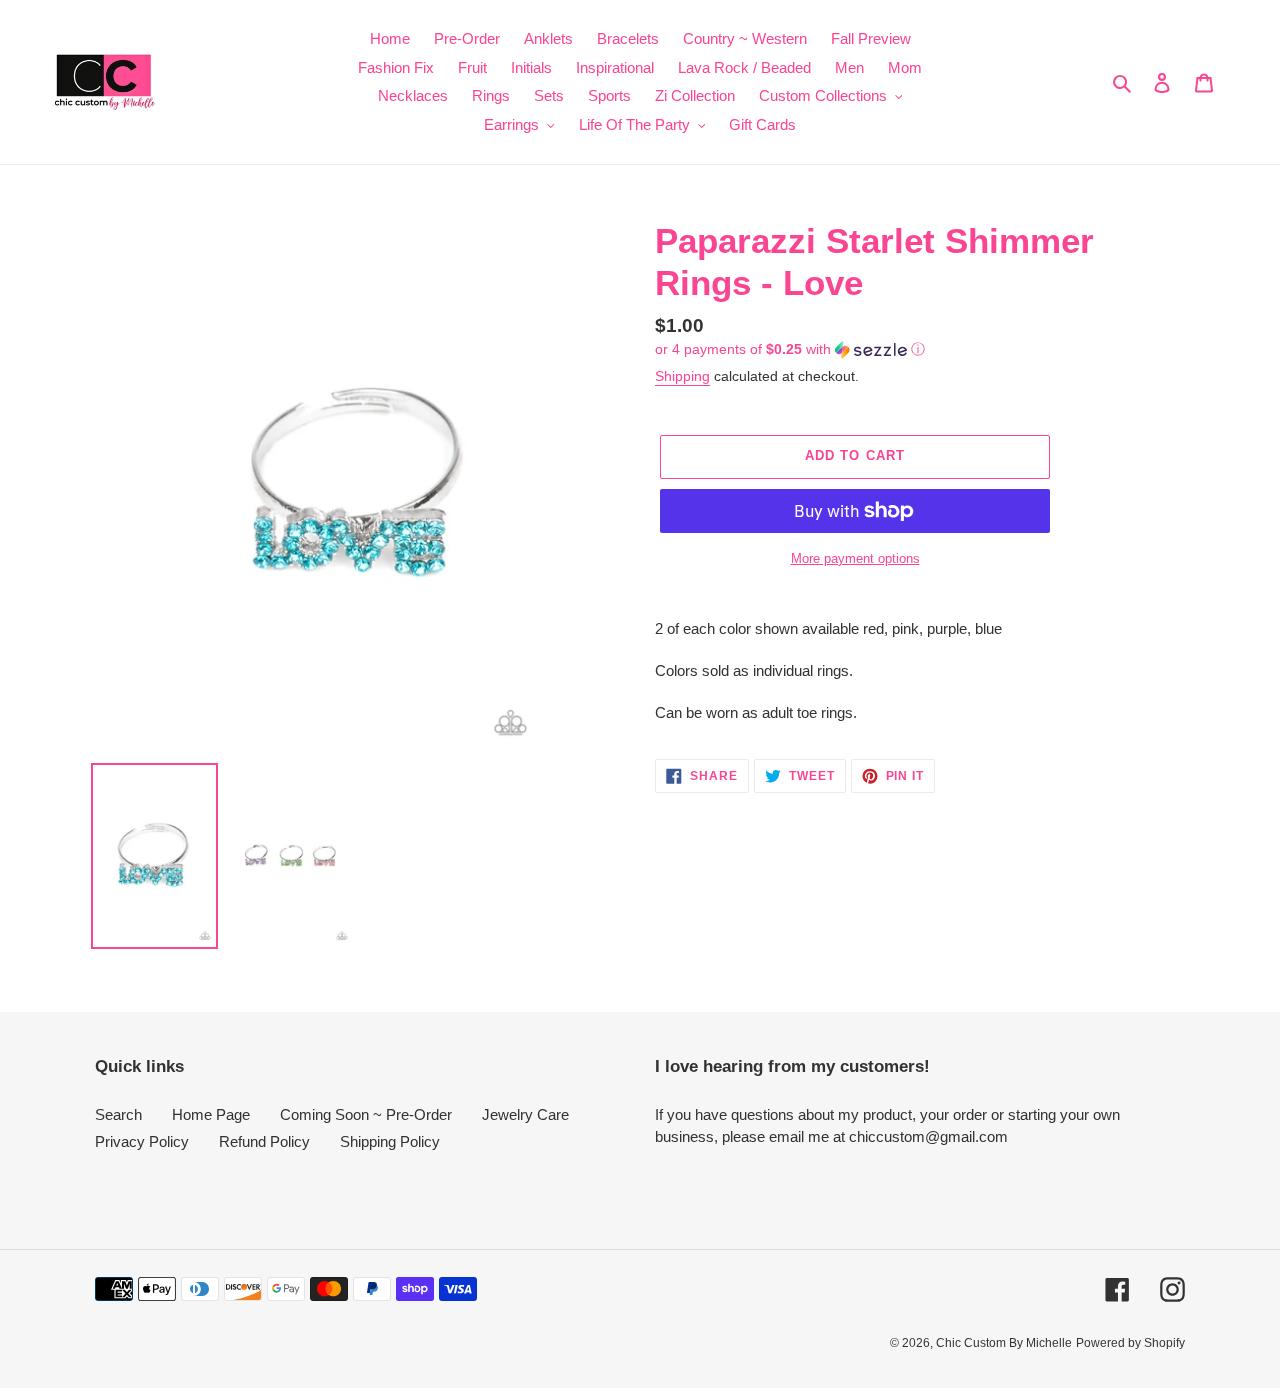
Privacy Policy (142, 1141)
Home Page (211, 1114)
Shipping (682, 376)
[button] (790, 349)
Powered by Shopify (1130, 1343)
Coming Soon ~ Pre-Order (366, 1114)
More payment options (855, 558)
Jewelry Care (525, 1114)
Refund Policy (264, 1141)
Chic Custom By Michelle (1004, 1343)
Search (118, 1114)
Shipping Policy (390, 1141)
